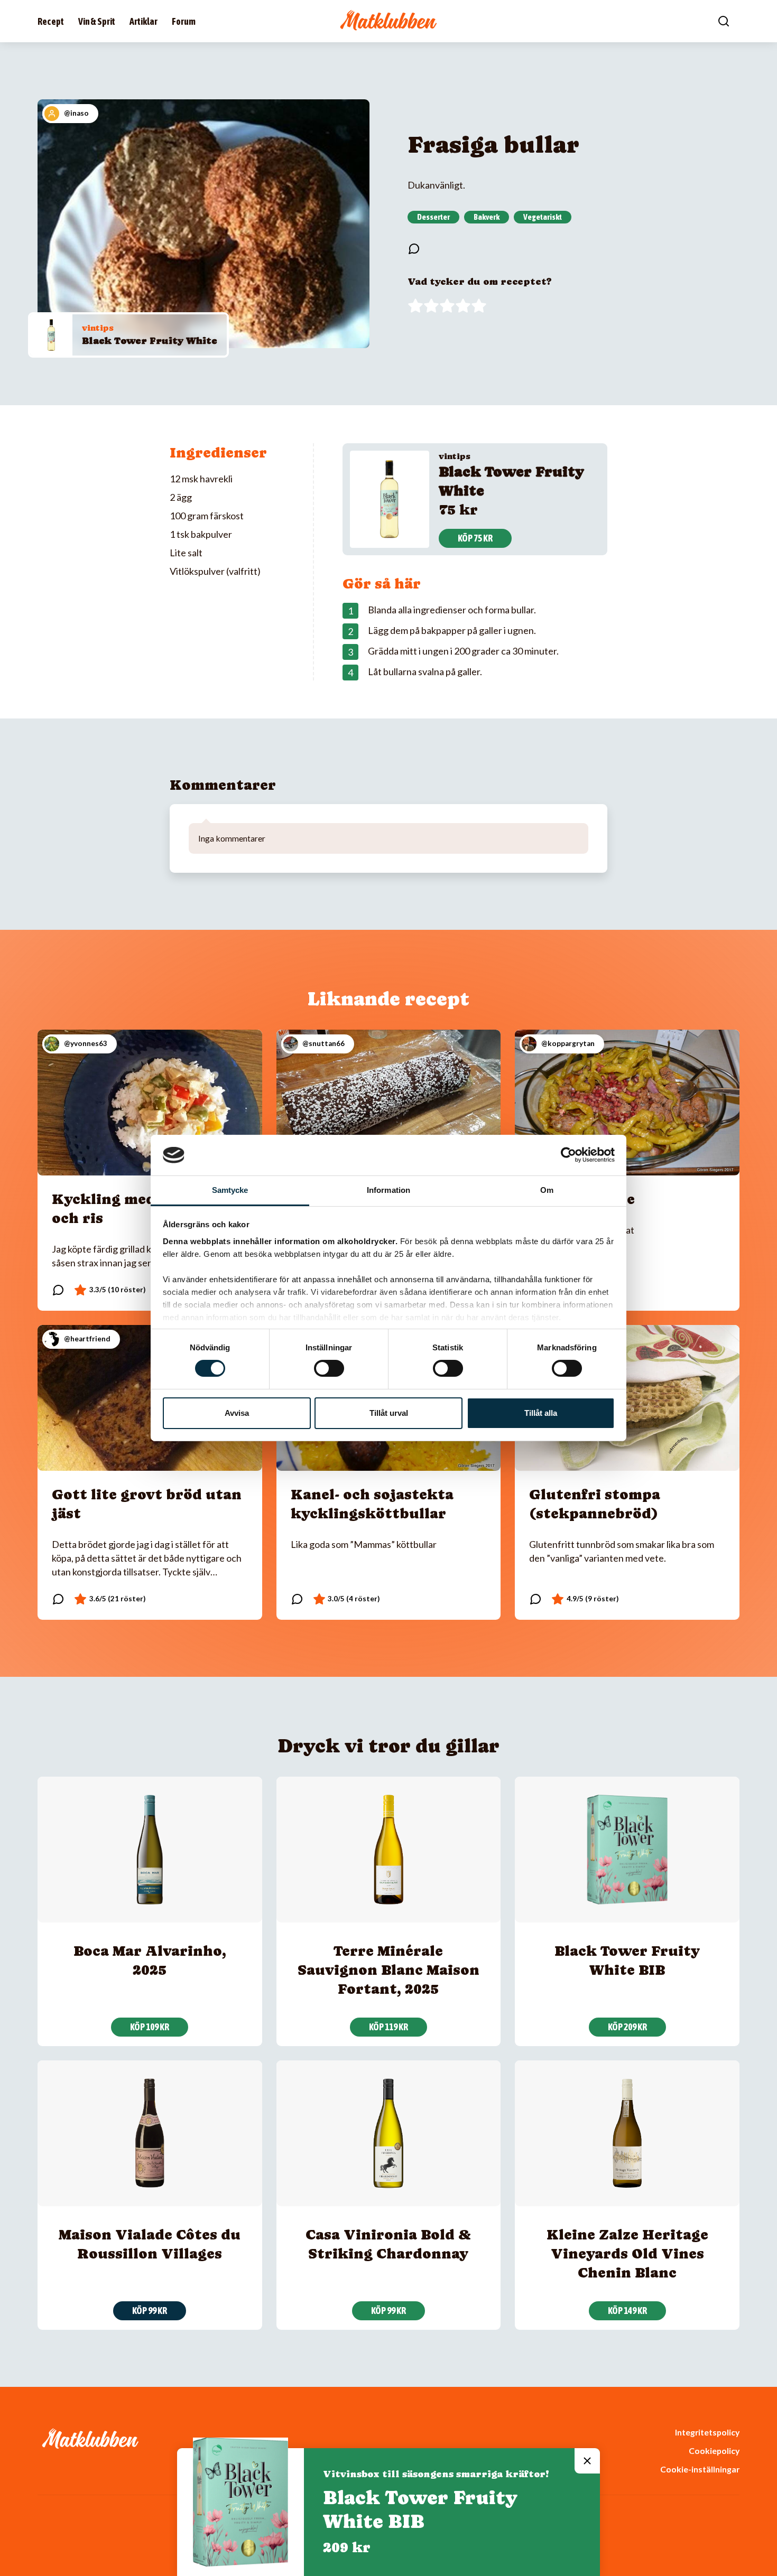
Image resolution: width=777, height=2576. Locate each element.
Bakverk (487, 217)
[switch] (329, 1368)
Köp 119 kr (388, 2027)
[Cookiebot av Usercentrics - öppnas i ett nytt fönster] (568, 1155)
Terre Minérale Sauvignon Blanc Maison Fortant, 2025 (388, 1970)
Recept (51, 21)
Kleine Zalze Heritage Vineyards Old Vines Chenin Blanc (627, 2253)
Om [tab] (547, 1190)
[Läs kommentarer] (414, 249)
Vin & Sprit (97, 21)
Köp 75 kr (475, 538)
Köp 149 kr (627, 2311)
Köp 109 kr (150, 2027)
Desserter (433, 217)
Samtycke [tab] (230, 1190)
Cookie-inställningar (700, 2469)
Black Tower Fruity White (150, 340)
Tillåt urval (389, 1413)
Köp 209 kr (627, 2027)
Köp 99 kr (150, 2311)
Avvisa (237, 1413)
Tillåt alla (541, 1413)
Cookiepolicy (714, 2451)
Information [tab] (388, 1190)
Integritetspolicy (707, 2432)
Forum (184, 21)
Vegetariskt (543, 217)
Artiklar (144, 21)
